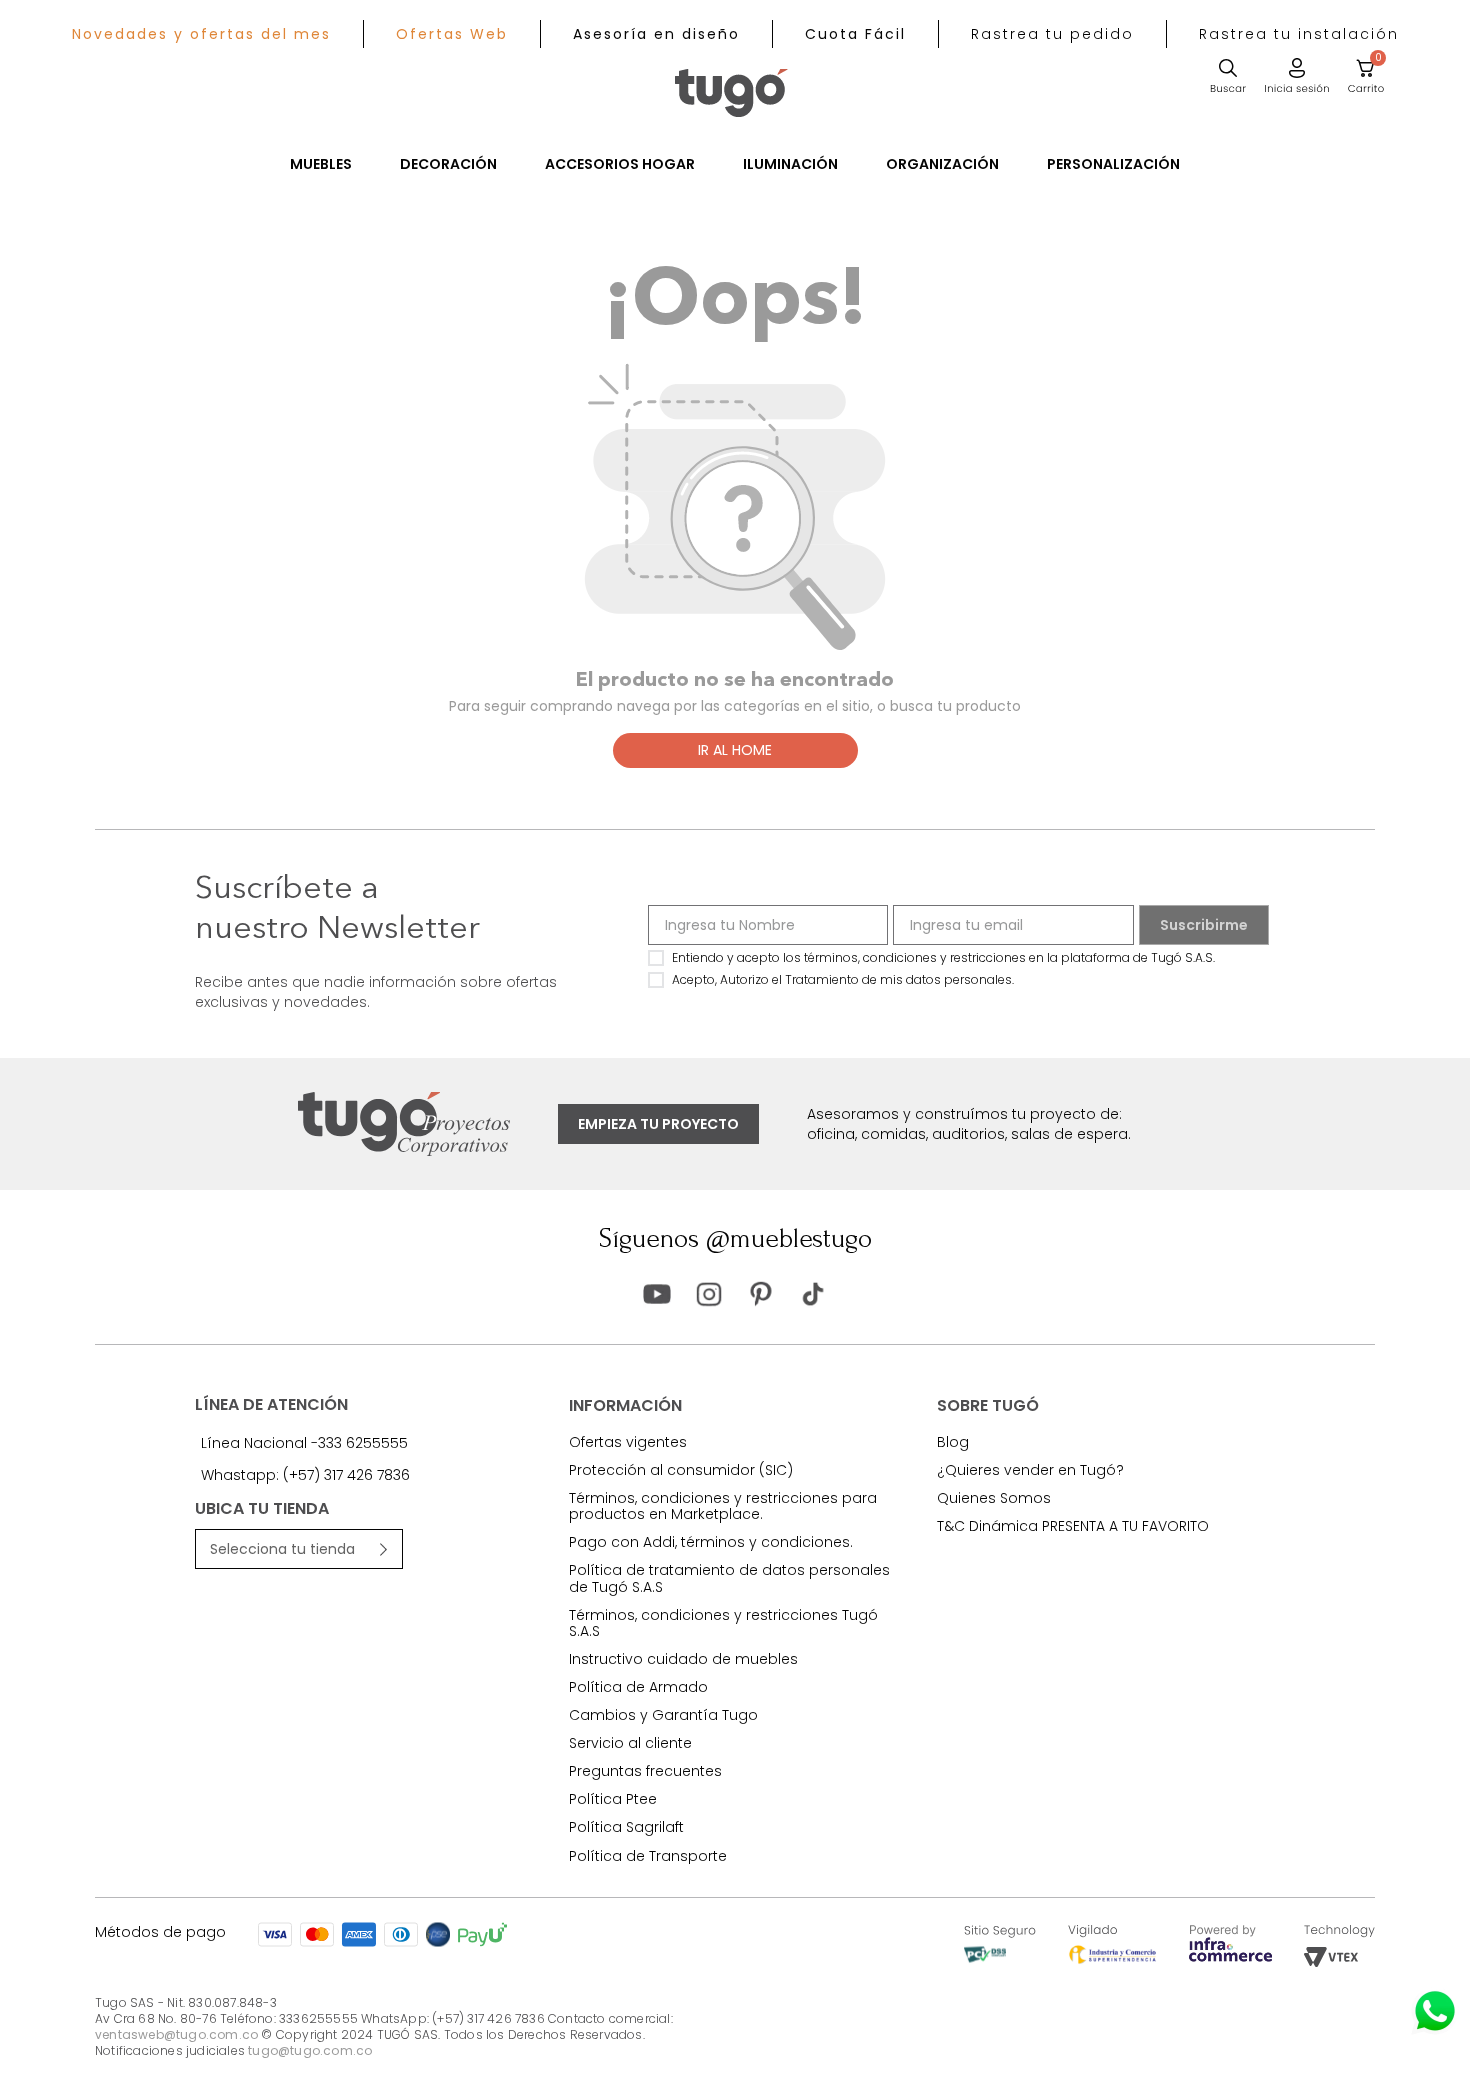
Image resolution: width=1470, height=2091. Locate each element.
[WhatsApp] (1435, 2011)
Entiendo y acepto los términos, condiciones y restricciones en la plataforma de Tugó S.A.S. (943, 957)
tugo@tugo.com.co (310, 2050)
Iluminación (790, 164)
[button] (1052, 34)
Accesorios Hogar (620, 164)
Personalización (1113, 164)
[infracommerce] (1230, 1956)
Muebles (321, 164)
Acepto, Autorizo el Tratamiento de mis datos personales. (843, 979)
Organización (942, 164)
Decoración (448, 164)
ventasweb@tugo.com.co (176, 2034)
